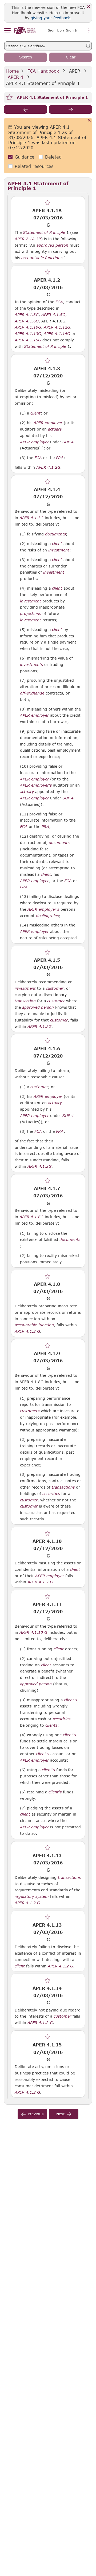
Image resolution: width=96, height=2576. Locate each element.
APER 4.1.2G (48, 467)
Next (61, 2114)
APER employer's (36, 785)
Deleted (53, 157)
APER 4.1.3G (27, 314)
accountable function (34, 1325)
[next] (71, 109)
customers (30, 1411)
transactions (63, 1487)
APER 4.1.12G (57, 327)
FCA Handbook (43, 71)
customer (55, 988)
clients (51, 1725)
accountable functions (42, 258)
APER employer (48, 423)
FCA (59, 302)
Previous (36, 2114)
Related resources (34, 166)
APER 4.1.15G (28, 340)
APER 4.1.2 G (27, 1331)
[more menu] (89, 31)
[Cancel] (89, 121)
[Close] (89, 7)
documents (55, 534)
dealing (43, 916)
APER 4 (15, 77)
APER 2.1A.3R (28, 239)
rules (54, 916)
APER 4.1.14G (57, 333)
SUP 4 (68, 442)
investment (59, 550)
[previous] (25, 109)
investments (31, 665)
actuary (55, 429)
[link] (25, 30)
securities (51, 1494)
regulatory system (32, 1896)
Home (13, 71)
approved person (52, 245)
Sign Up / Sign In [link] (63, 30)
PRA (60, 458)
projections (31, 614)
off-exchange (32, 693)
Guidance (25, 157)
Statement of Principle (44, 232)
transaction (25, 1001)
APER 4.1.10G (28, 327)
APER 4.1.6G (27, 321)
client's (71, 1700)
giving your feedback (50, 18)
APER (75, 71)
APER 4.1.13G (28, 333)
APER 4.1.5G (53, 314)
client (35, 413)
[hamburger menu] (7, 31)
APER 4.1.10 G (33, 1632)
